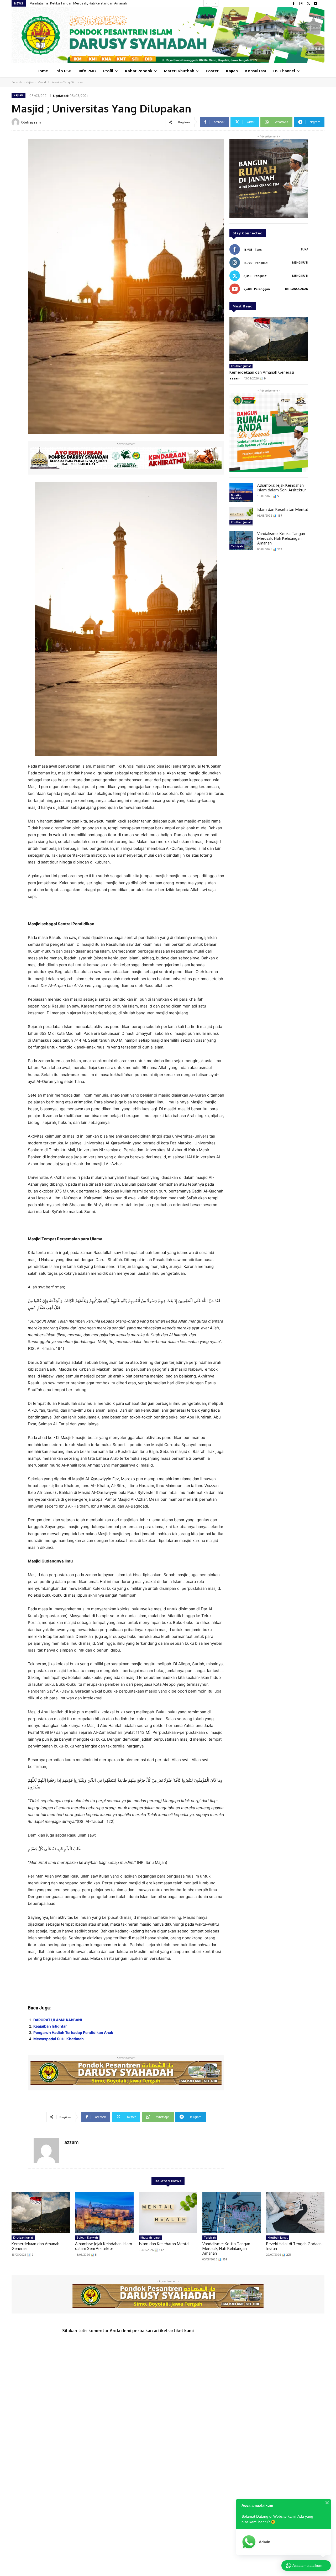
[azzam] (16, 122)
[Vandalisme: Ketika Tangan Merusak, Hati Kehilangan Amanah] (241, 541)
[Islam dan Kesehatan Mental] (241, 517)
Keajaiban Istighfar (50, 2026)
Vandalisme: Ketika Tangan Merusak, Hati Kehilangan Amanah (281, 538)
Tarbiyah (237, 546)
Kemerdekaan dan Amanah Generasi (262, 372)
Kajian (30, 82)
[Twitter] (308, 4)
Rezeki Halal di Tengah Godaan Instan (60, 3)
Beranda (17, 82)
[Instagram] (301, 4)
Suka (304, 249)
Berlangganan (297, 289)
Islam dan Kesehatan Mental (283, 509)
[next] (215, 3)
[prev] (207, 3)
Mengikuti (300, 263)
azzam (35, 122)
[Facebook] (293, 4)
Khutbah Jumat (241, 366)
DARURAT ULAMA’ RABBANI (58, 2020)
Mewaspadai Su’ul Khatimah (59, 2039)
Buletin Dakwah (236, 497)
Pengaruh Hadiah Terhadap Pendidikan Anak (73, 2032)
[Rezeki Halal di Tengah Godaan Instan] (295, 2212)
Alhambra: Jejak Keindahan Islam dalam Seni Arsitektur (282, 488)
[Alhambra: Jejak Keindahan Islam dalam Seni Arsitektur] (241, 492)
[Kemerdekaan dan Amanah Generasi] (269, 339)
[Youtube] (316, 4)
